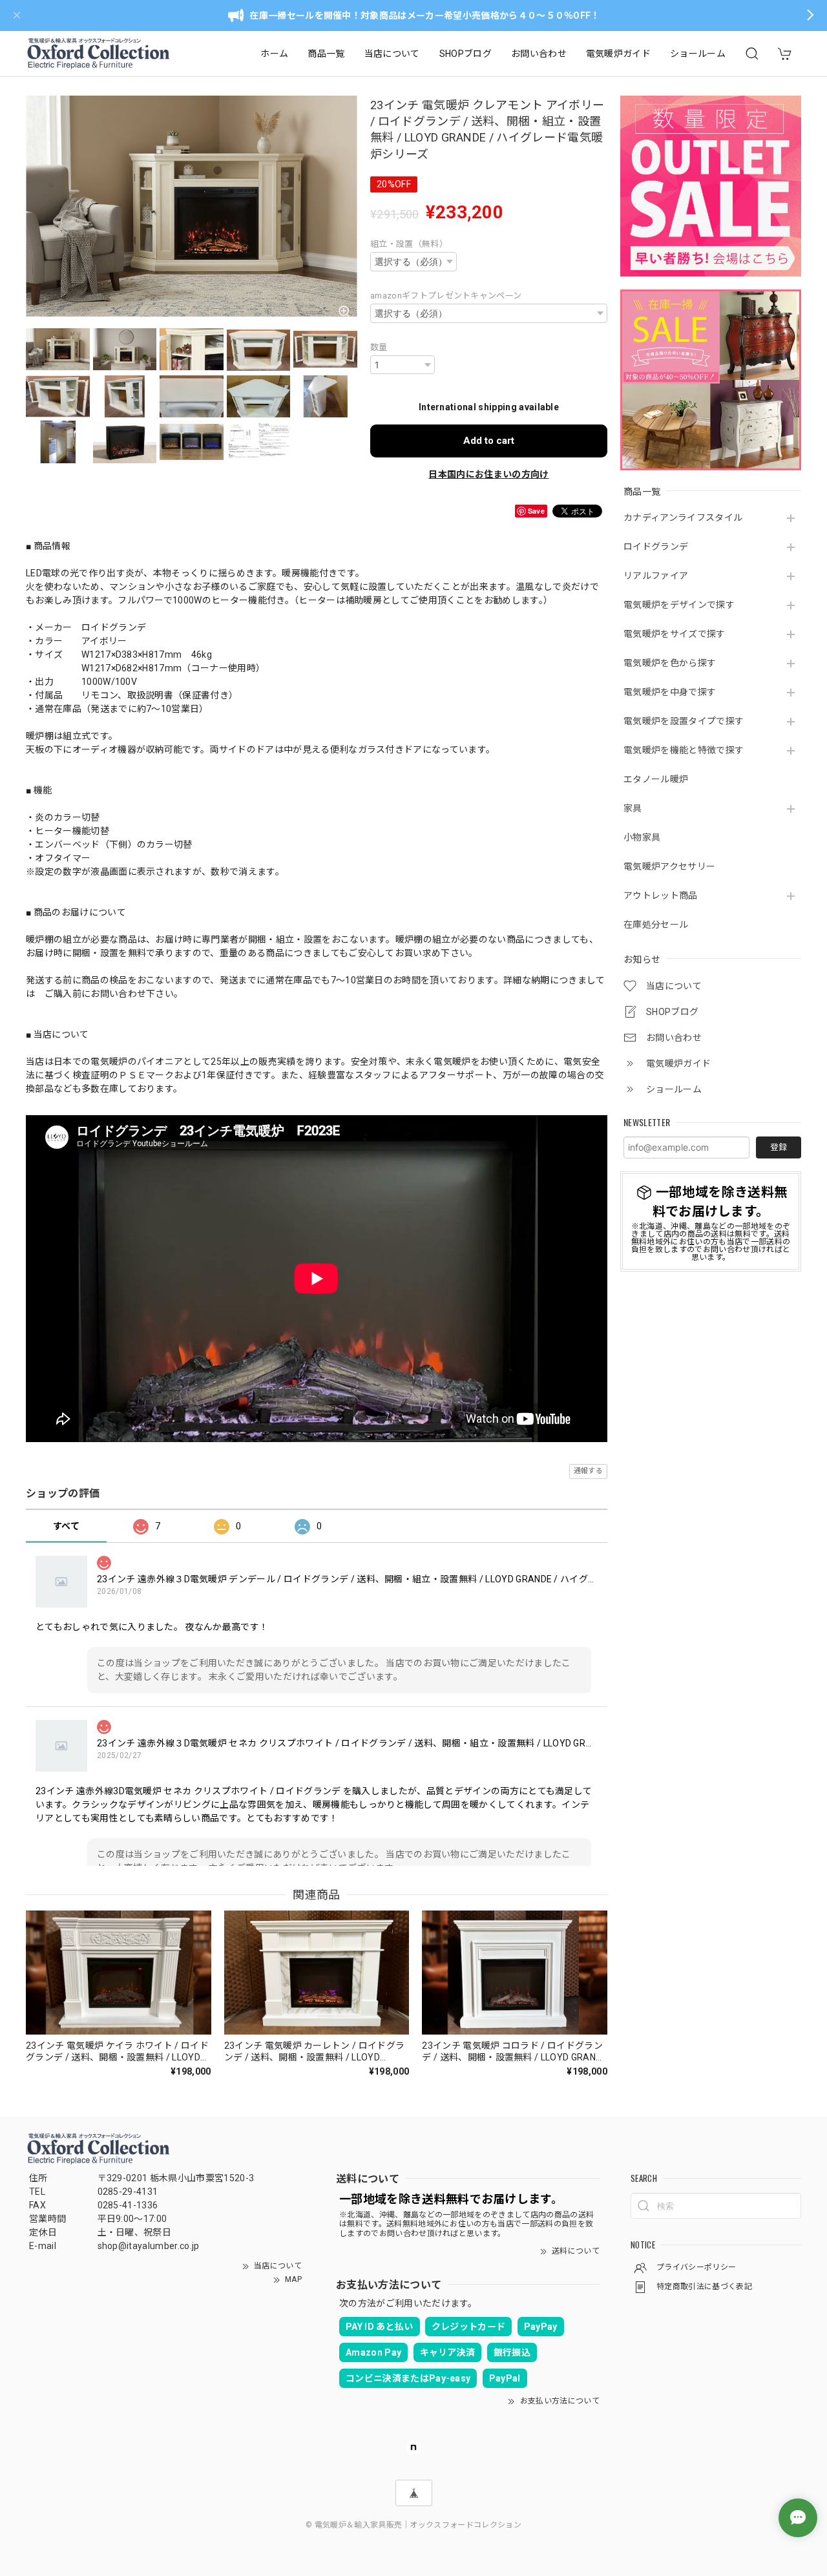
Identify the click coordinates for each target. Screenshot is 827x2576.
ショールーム (698, 54)
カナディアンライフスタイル (683, 518)
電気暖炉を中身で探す (670, 692)
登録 (779, 1147)
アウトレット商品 (661, 895)
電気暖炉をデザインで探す (679, 605)
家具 (633, 808)
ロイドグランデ (656, 547)
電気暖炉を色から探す (670, 663)
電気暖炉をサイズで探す (675, 634)
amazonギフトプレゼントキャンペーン (446, 296)
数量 (379, 347)
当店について (392, 54)
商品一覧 (326, 54)
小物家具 (642, 837)
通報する (588, 1471)
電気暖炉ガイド (618, 54)
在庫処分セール (656, 925)
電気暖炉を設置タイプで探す (684, 721)
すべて (66, 1526)
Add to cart (489, 441)
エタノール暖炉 (656, 779)
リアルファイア (656, 576)
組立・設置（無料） (409, 244)
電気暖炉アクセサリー (669, 866)
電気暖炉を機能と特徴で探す (684, 750)
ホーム (274, 54)
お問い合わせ (539, 54)
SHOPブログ (466, 54)
